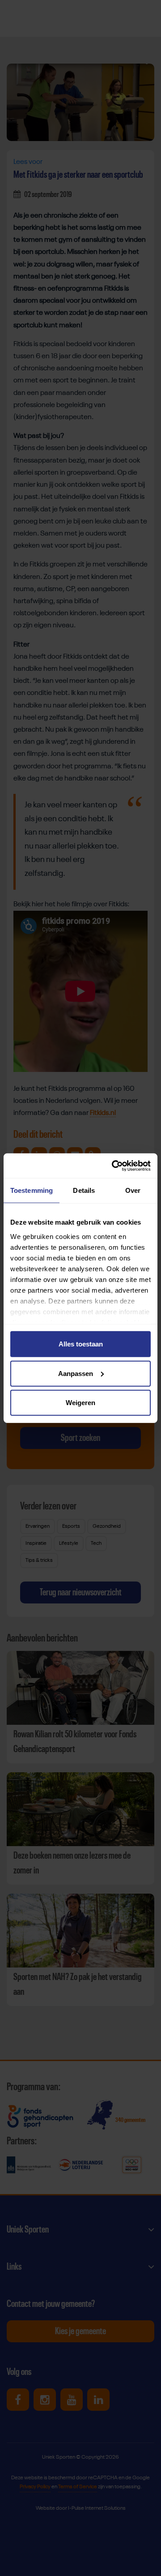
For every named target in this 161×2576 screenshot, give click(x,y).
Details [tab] (84, 1190)
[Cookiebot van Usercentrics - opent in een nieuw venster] (114, 1166)
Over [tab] (133, 1190)
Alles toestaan (81, 1344)
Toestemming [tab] (32, 1190)
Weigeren (80, 1403)
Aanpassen (76, 1373)
